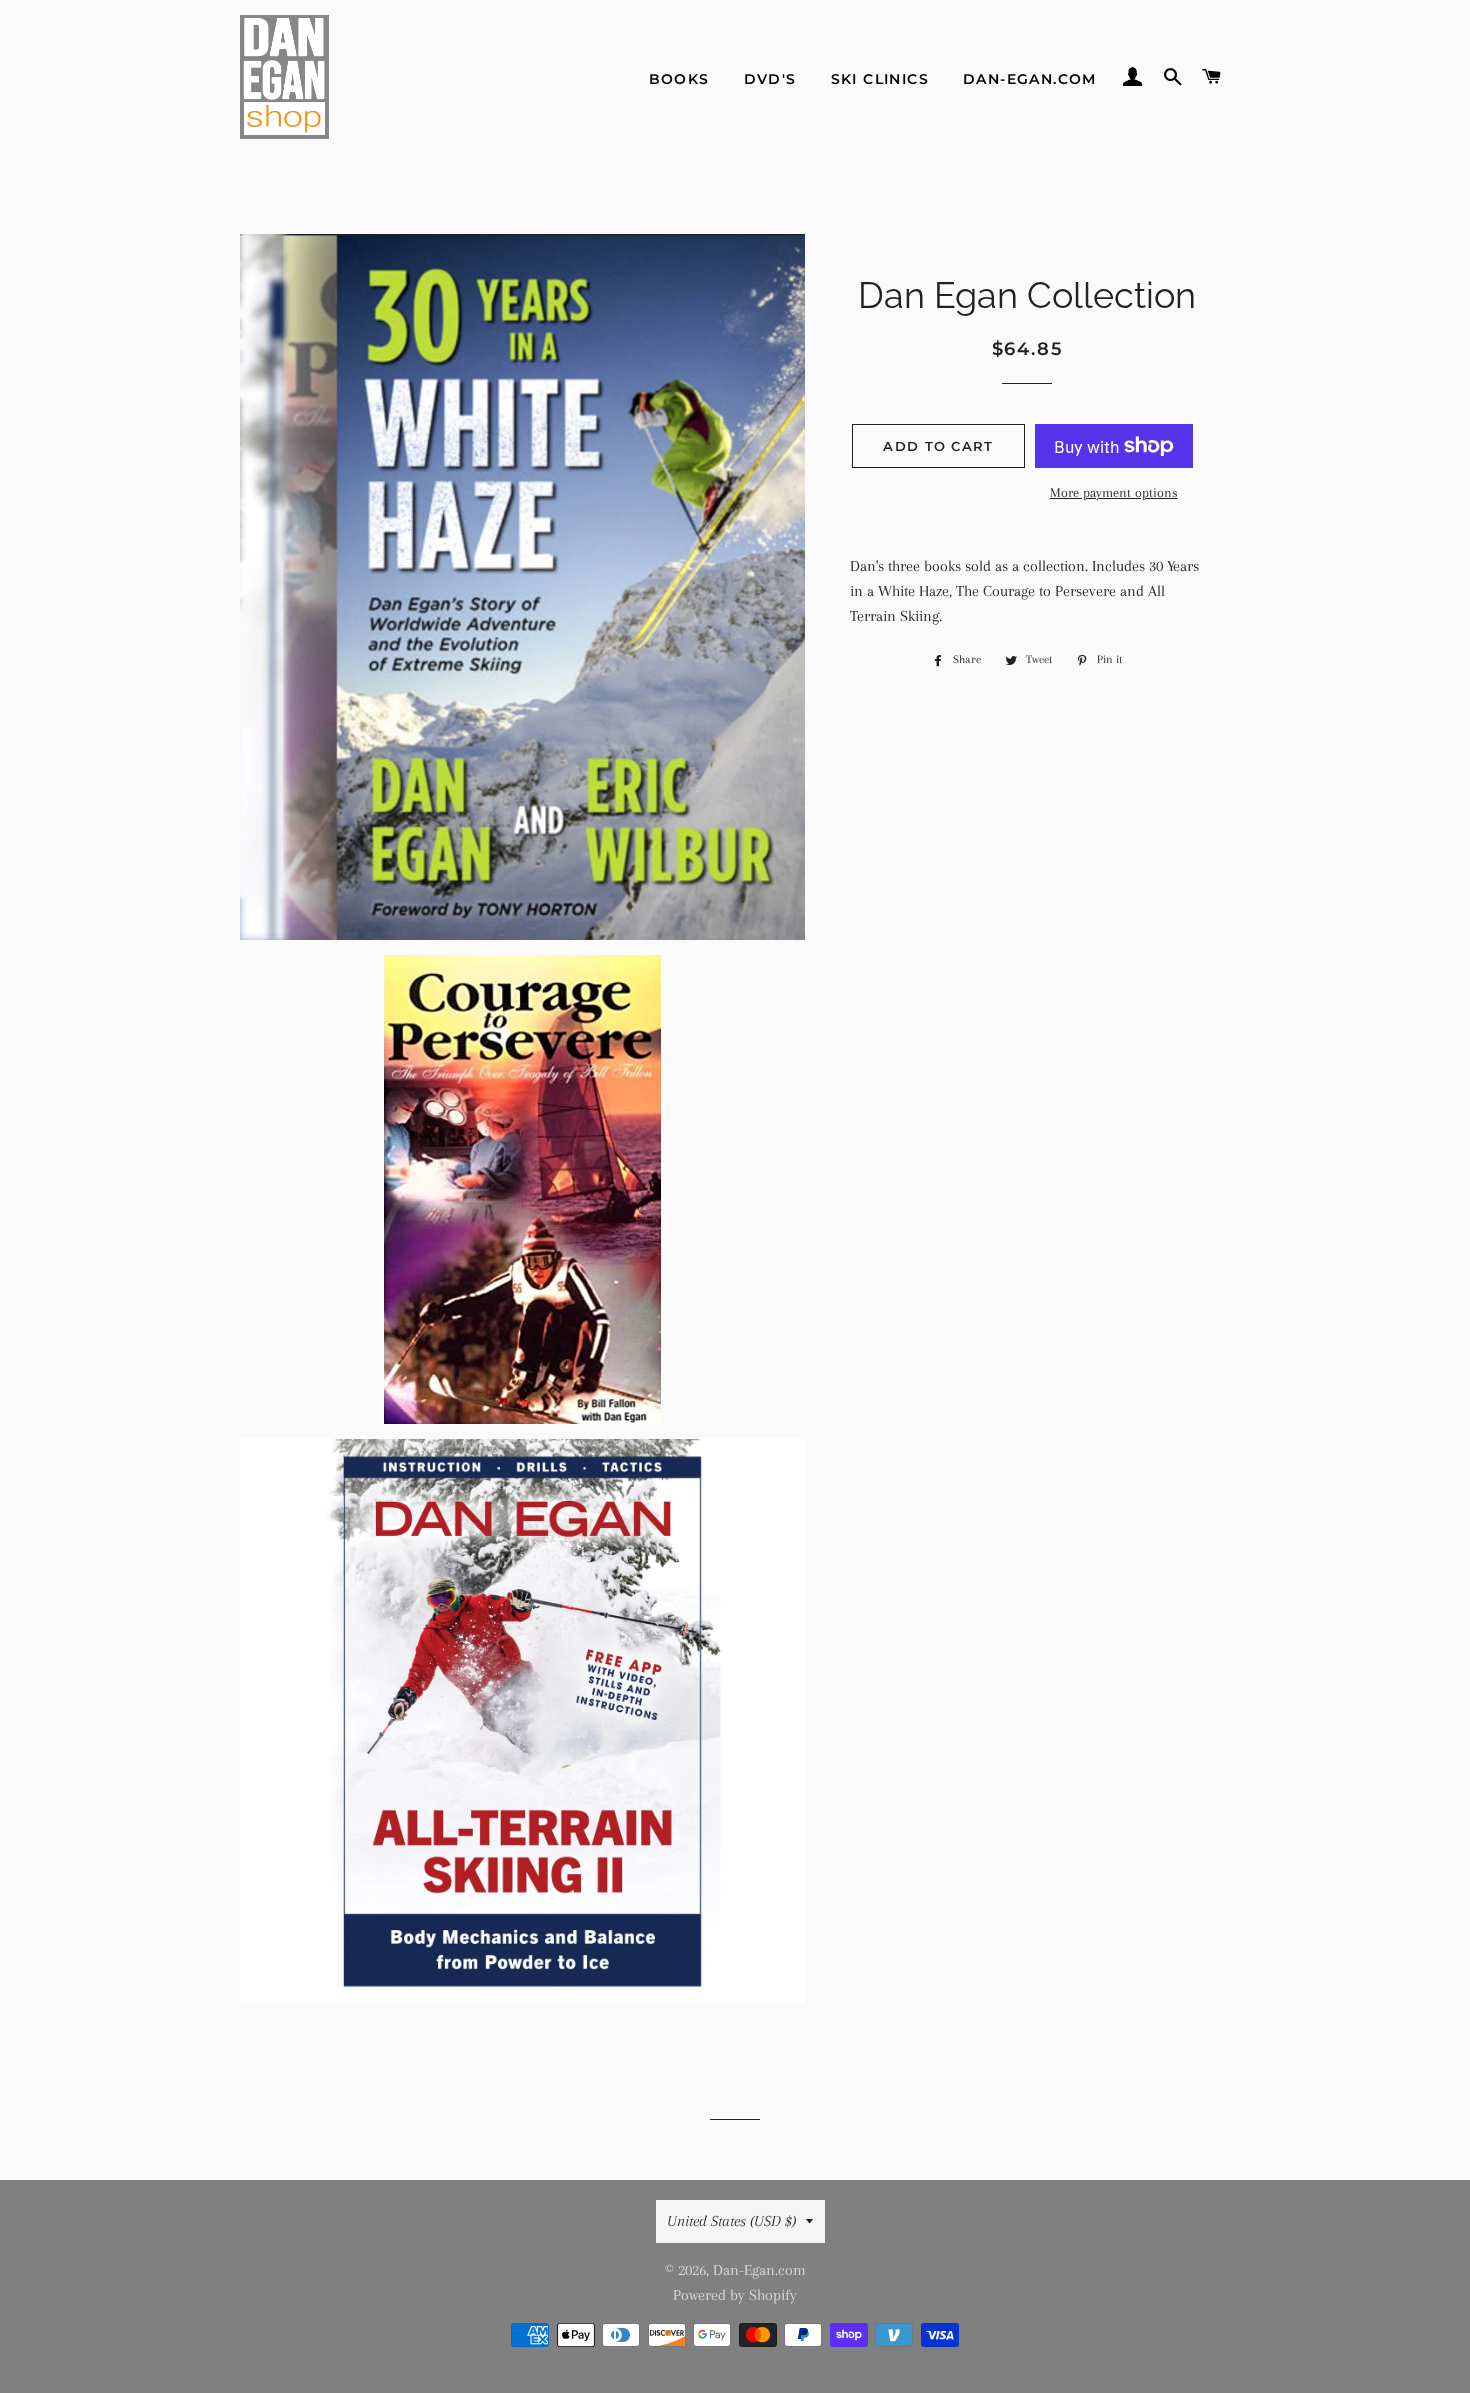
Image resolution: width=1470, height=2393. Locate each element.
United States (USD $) (731, 2221)
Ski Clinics (880, 79)
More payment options (1114, 492)
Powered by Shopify (735, 2295)
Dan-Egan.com (1030, 79)
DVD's (770, 79)
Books (679, 79)
